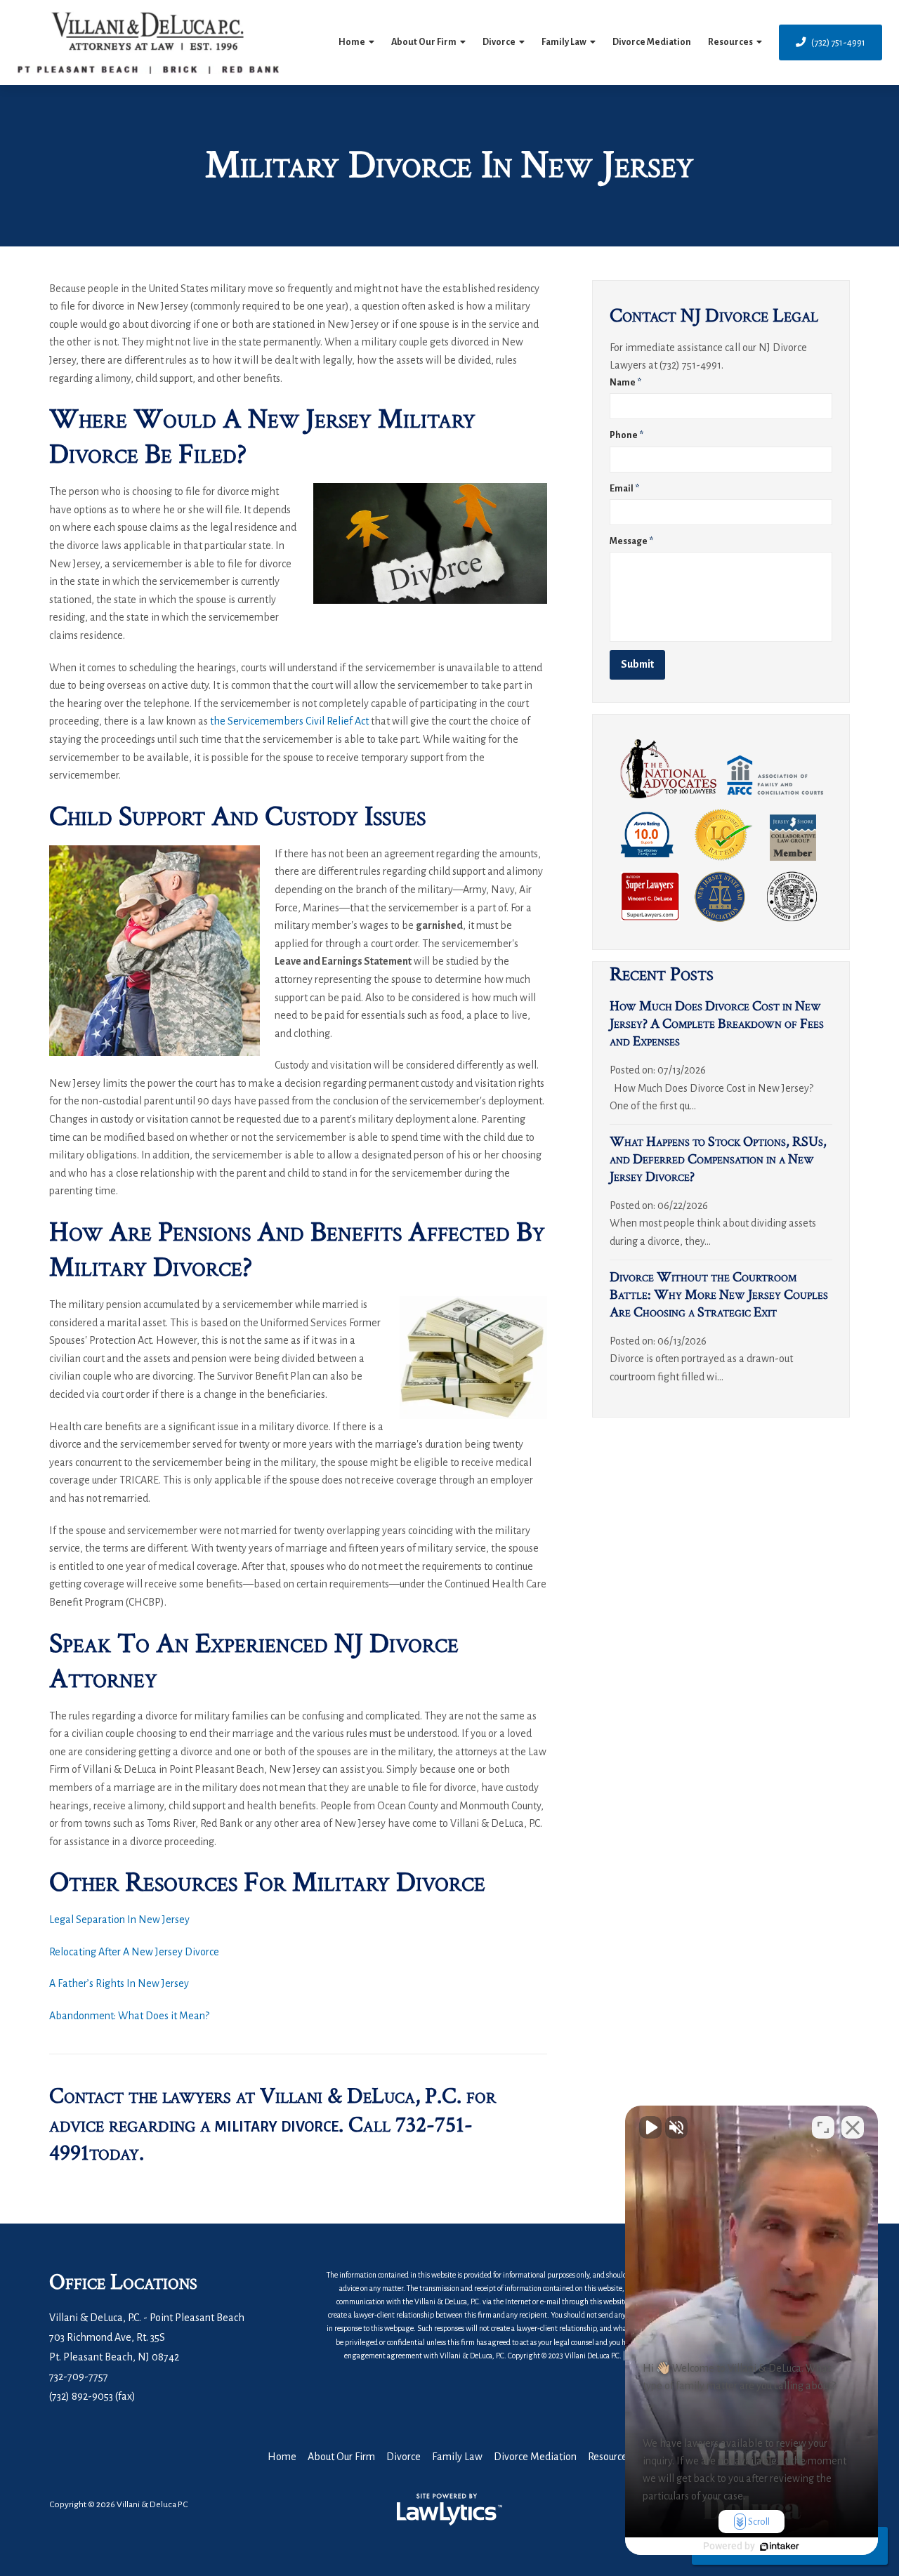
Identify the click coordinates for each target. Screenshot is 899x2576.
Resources (730, 42)
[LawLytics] (449, 2509)
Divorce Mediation (652, 42)
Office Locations (123, 2282)
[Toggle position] (823, 2127)
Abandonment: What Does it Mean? (129, 2016)
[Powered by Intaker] (780, 2547)
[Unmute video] (650, 2127)
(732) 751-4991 (838, 42)
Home (352, 42)
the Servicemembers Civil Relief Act (289, 721)
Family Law (564, 42)
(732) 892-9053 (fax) (92, 2396)
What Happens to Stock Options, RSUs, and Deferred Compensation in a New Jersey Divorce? (718, 1159)
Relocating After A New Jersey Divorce (134, 1952)
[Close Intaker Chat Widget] (853, 2127)
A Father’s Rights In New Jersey (119, 1983)
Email (624, 489)
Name (625, 383)
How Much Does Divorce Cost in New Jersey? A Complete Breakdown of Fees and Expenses (717, 1024)
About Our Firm (424, 42)
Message (631, 541)
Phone (626, 435)
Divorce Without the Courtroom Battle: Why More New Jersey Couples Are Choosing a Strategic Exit (719, 1295)
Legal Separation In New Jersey (119, 1920)
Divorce (499, 42)
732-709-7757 (79, 2377)
